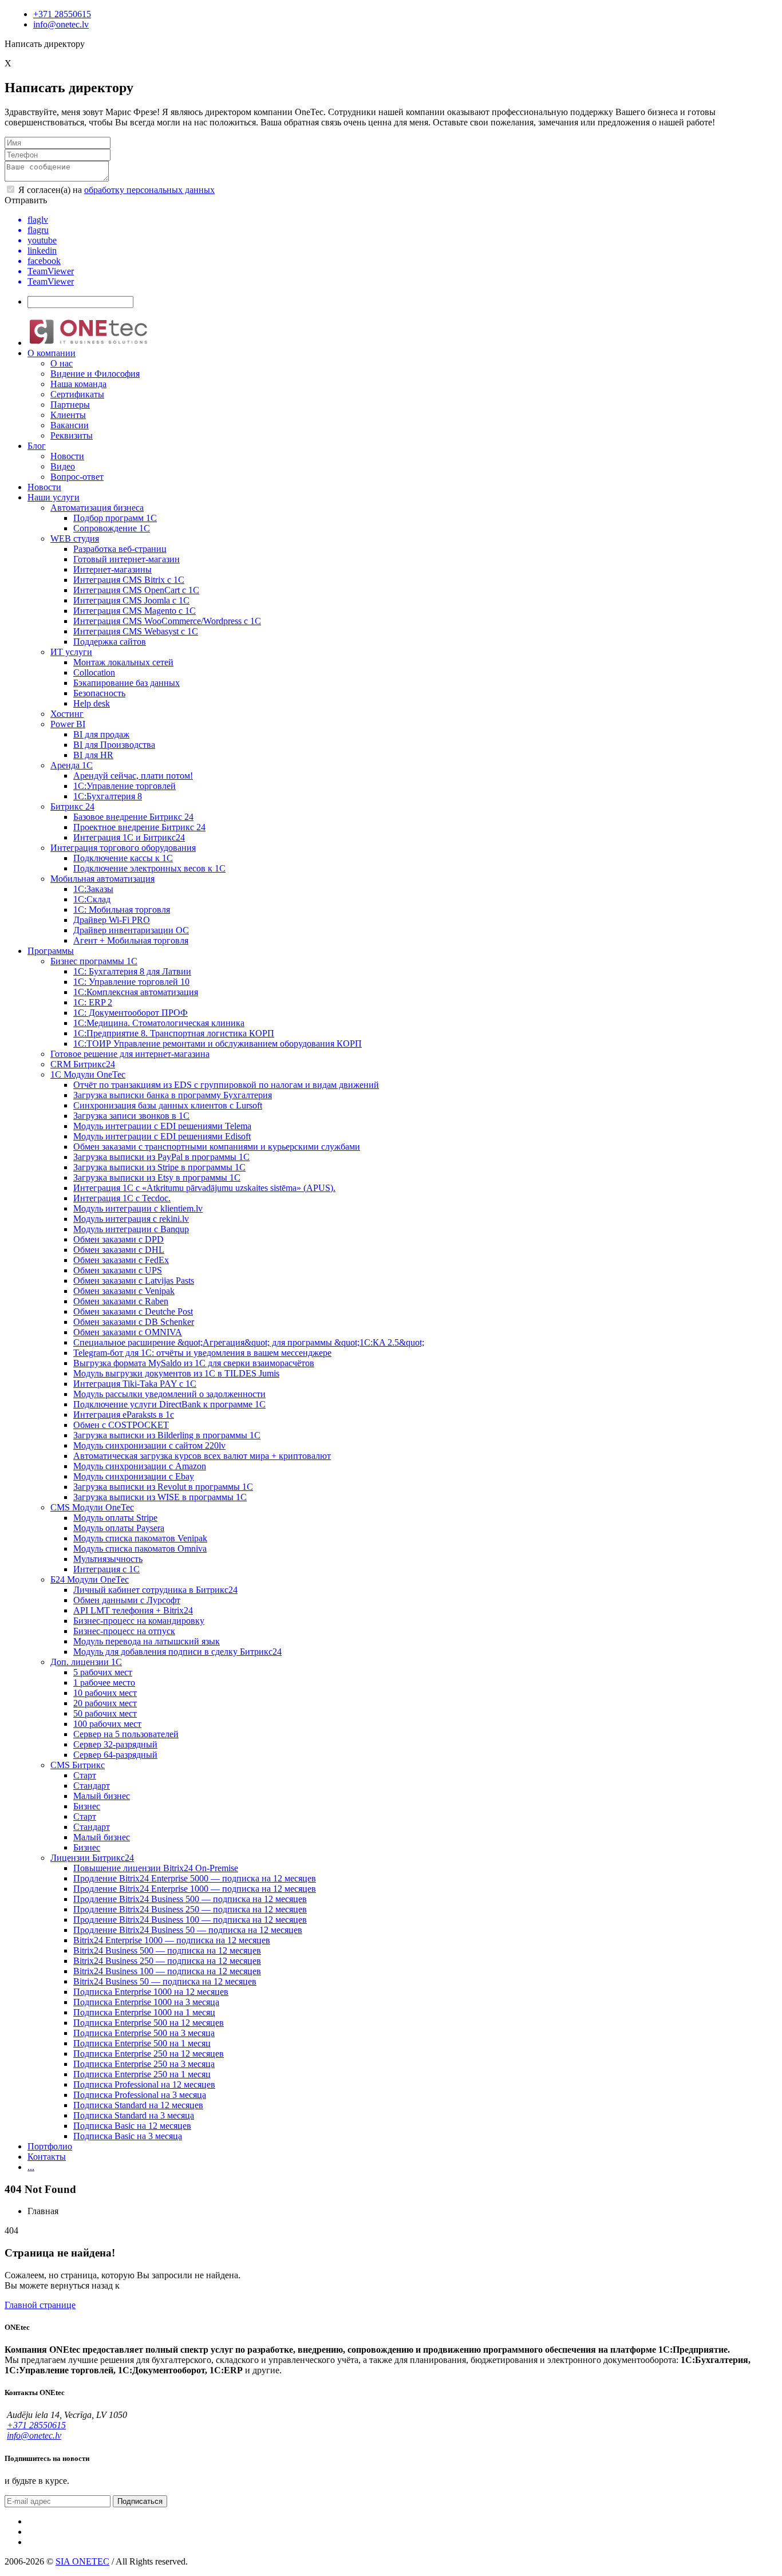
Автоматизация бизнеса (97, 508)
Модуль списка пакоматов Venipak (140, 1538)
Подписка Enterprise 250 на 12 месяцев (149, 2054)
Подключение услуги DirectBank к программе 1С (169, 1404)
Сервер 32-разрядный (115, 1744)
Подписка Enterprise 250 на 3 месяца (144, 2064)
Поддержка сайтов (110, 642)
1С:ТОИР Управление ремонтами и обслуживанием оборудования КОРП (218, 1044)
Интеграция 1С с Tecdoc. (122, 1198)
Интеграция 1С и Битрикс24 (129, 837)
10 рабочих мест (105, 1693)
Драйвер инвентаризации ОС (131, 930)
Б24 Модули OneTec (90, 1579)
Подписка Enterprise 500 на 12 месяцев (149, 2023)
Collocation (94, 672)
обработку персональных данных (149, 190)
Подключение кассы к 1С (123, 858)
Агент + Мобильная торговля (131, 940)
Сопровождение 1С (112, 528)
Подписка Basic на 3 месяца (128, 2136)
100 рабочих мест (107, 1724)
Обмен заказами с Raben (121, 1301)
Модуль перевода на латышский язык (147, 1641)
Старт (85, 1775)
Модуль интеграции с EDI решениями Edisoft (162, 1136)
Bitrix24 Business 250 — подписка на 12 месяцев (167, 1961)
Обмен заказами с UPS (118, 1270)
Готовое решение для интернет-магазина (130, 1054)
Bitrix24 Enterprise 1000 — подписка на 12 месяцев (172, 1940)
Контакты (47, 2157)
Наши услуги (54, 497)
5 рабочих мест (103, 1672)
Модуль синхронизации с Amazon (140, 1466)
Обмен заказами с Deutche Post (133, 1311)
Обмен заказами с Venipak (124, 1291)
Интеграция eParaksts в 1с (124, 1415)
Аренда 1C (72, 765)
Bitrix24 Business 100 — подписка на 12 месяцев (167, 1971)
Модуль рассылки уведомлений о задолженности (169, 1394)
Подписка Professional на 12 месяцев (144, 2084)
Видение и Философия (95, 374)
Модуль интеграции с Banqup (131, 1229)
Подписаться (140, 2501)
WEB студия (75, 539)
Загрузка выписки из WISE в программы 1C (160, 1497)
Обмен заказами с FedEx (121, 1260)
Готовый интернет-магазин (127, 559)
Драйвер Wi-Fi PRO (112, 920)
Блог (37, 446)
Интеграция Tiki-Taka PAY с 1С (135, 1384)
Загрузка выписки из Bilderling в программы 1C (167, 1435)
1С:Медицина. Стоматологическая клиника (159, 1023)
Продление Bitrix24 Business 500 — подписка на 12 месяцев (190, 1899)
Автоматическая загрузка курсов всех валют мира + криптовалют (202, 1456)
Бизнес (87, 1806)
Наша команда (78, 384)
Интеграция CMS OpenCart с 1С (136, 590)
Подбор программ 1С (115, 518)
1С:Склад (92, 899)
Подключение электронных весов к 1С (149, 868)
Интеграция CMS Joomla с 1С (131, 600)
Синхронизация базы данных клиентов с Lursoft (168, 1105)
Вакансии (70, 425)
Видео (63, 466)
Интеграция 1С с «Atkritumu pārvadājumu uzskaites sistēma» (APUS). (204, 1188)
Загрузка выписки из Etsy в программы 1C (157, 1177)
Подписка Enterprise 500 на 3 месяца (144, 2033)
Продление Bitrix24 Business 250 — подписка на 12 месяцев (190, 1909)
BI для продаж (101, 734)
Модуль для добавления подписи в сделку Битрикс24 (177, 1652)
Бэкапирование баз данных (127, 683)
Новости (67, 456)
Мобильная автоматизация (102, 879)
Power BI (68, 724)
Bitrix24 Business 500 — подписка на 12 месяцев (167, 1950)
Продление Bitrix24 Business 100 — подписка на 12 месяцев (190, 1920)
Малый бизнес (102, 1796)
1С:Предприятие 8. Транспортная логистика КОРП (174, 1033)
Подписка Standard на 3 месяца (134, 2115)
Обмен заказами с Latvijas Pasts (134, 1281)
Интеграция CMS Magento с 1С (135, 611)
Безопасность (99, 693)
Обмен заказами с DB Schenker (134, 1322)
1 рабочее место (104, 1683)
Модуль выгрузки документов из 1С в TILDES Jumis (176, 1373)
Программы (51, 951)
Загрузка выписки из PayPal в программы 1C (161, 1157)
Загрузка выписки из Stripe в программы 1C (159, 1167)
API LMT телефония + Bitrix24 (133, 1610)
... (31, 2167)
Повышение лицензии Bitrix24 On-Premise (156, 1868)
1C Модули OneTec (88, 1074)
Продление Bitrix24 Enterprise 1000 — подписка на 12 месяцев (195, 1889)
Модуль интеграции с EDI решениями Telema (162, 1126)
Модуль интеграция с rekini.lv (131, 1219)
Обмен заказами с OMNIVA (128, 1332)
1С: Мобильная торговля (122, 910)
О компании (52, 353)
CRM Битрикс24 (83, 1064)
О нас (62, 363)
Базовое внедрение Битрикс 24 (133, 817)
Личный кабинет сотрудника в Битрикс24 (155, 1590)
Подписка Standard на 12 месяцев (138, 2105)
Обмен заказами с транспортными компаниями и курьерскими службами (217, 1147)
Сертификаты (77, 394)
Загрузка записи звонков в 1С (131, 1116)
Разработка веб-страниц (120, 549)
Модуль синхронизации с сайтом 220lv (149, 1445)
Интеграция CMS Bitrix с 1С (129, 580)
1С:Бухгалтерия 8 (108, 796)
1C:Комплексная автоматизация (136, 992)
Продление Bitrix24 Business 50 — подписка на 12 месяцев (188, 1930)
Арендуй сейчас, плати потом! (133, 776)
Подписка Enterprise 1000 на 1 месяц (144, 2012)
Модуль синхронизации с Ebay (134, 1476)
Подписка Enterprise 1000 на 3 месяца (146, 2002)
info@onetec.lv (61, 24)
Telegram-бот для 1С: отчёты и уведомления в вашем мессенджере (202, 1353)
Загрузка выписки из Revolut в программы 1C (163, 1487)
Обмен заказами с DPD (119, 1239)
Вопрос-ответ (77, 477)
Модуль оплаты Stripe (115, 1518)
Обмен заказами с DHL (119, 1250)
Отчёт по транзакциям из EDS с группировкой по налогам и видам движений (226, 1085)
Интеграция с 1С (106, 1569)
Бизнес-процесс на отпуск (124, 1631)
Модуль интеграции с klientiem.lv (138, 1208)
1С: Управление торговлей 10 (131, 982)
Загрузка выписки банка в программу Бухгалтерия (173, 1095)
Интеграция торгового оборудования (123, 848)
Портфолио (50, 2146)
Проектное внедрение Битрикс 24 (139, 827)
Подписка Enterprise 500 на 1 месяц (142, 2043)
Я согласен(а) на (115, 190)
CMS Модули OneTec (92, 1507)
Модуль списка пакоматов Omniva (140, 1549)
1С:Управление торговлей (125, 786)
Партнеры (70, 405)
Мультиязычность (108, 1559)
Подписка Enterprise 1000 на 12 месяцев (151, 1992)
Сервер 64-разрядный (115, 1755)
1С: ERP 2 (93, 1002)
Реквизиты (72, 435)
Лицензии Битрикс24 (92, 1858)
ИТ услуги (71, 652)
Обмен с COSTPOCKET (121, 1425)
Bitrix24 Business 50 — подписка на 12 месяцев (165, 1981)
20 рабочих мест (105, 1703)
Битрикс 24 (72, 806)
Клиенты (68, 415)
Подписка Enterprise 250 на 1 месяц (142, 2074)
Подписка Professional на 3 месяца (140, 2095)
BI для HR (93, 755)
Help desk (92, 703)
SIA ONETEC (82, 2561)
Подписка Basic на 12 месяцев (132, 2126)
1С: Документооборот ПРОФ (131, 1013)
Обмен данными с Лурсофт (127, 1600)
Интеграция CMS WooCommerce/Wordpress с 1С (167, 621)
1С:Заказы (93, 889)
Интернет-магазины (112, 569)
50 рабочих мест (105, 1713)
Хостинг (67, 714)
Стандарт (92, 1786)
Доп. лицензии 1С (86, 1662)
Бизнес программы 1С (94, 961)
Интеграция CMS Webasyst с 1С (136, 631)
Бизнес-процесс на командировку (139, 1621)
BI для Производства (114, 745)
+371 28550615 (62, 14)
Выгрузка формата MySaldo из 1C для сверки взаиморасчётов (194, 1363)
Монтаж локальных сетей (123, 662)
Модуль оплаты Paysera (119, 1528)
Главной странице (40, 2305)
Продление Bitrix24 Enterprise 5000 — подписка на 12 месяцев (195, 1878)
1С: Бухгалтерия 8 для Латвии (132, 971)
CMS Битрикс (78, 1765)
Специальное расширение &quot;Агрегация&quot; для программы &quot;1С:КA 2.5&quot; (249, 1342)
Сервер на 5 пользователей (126, 1734)
